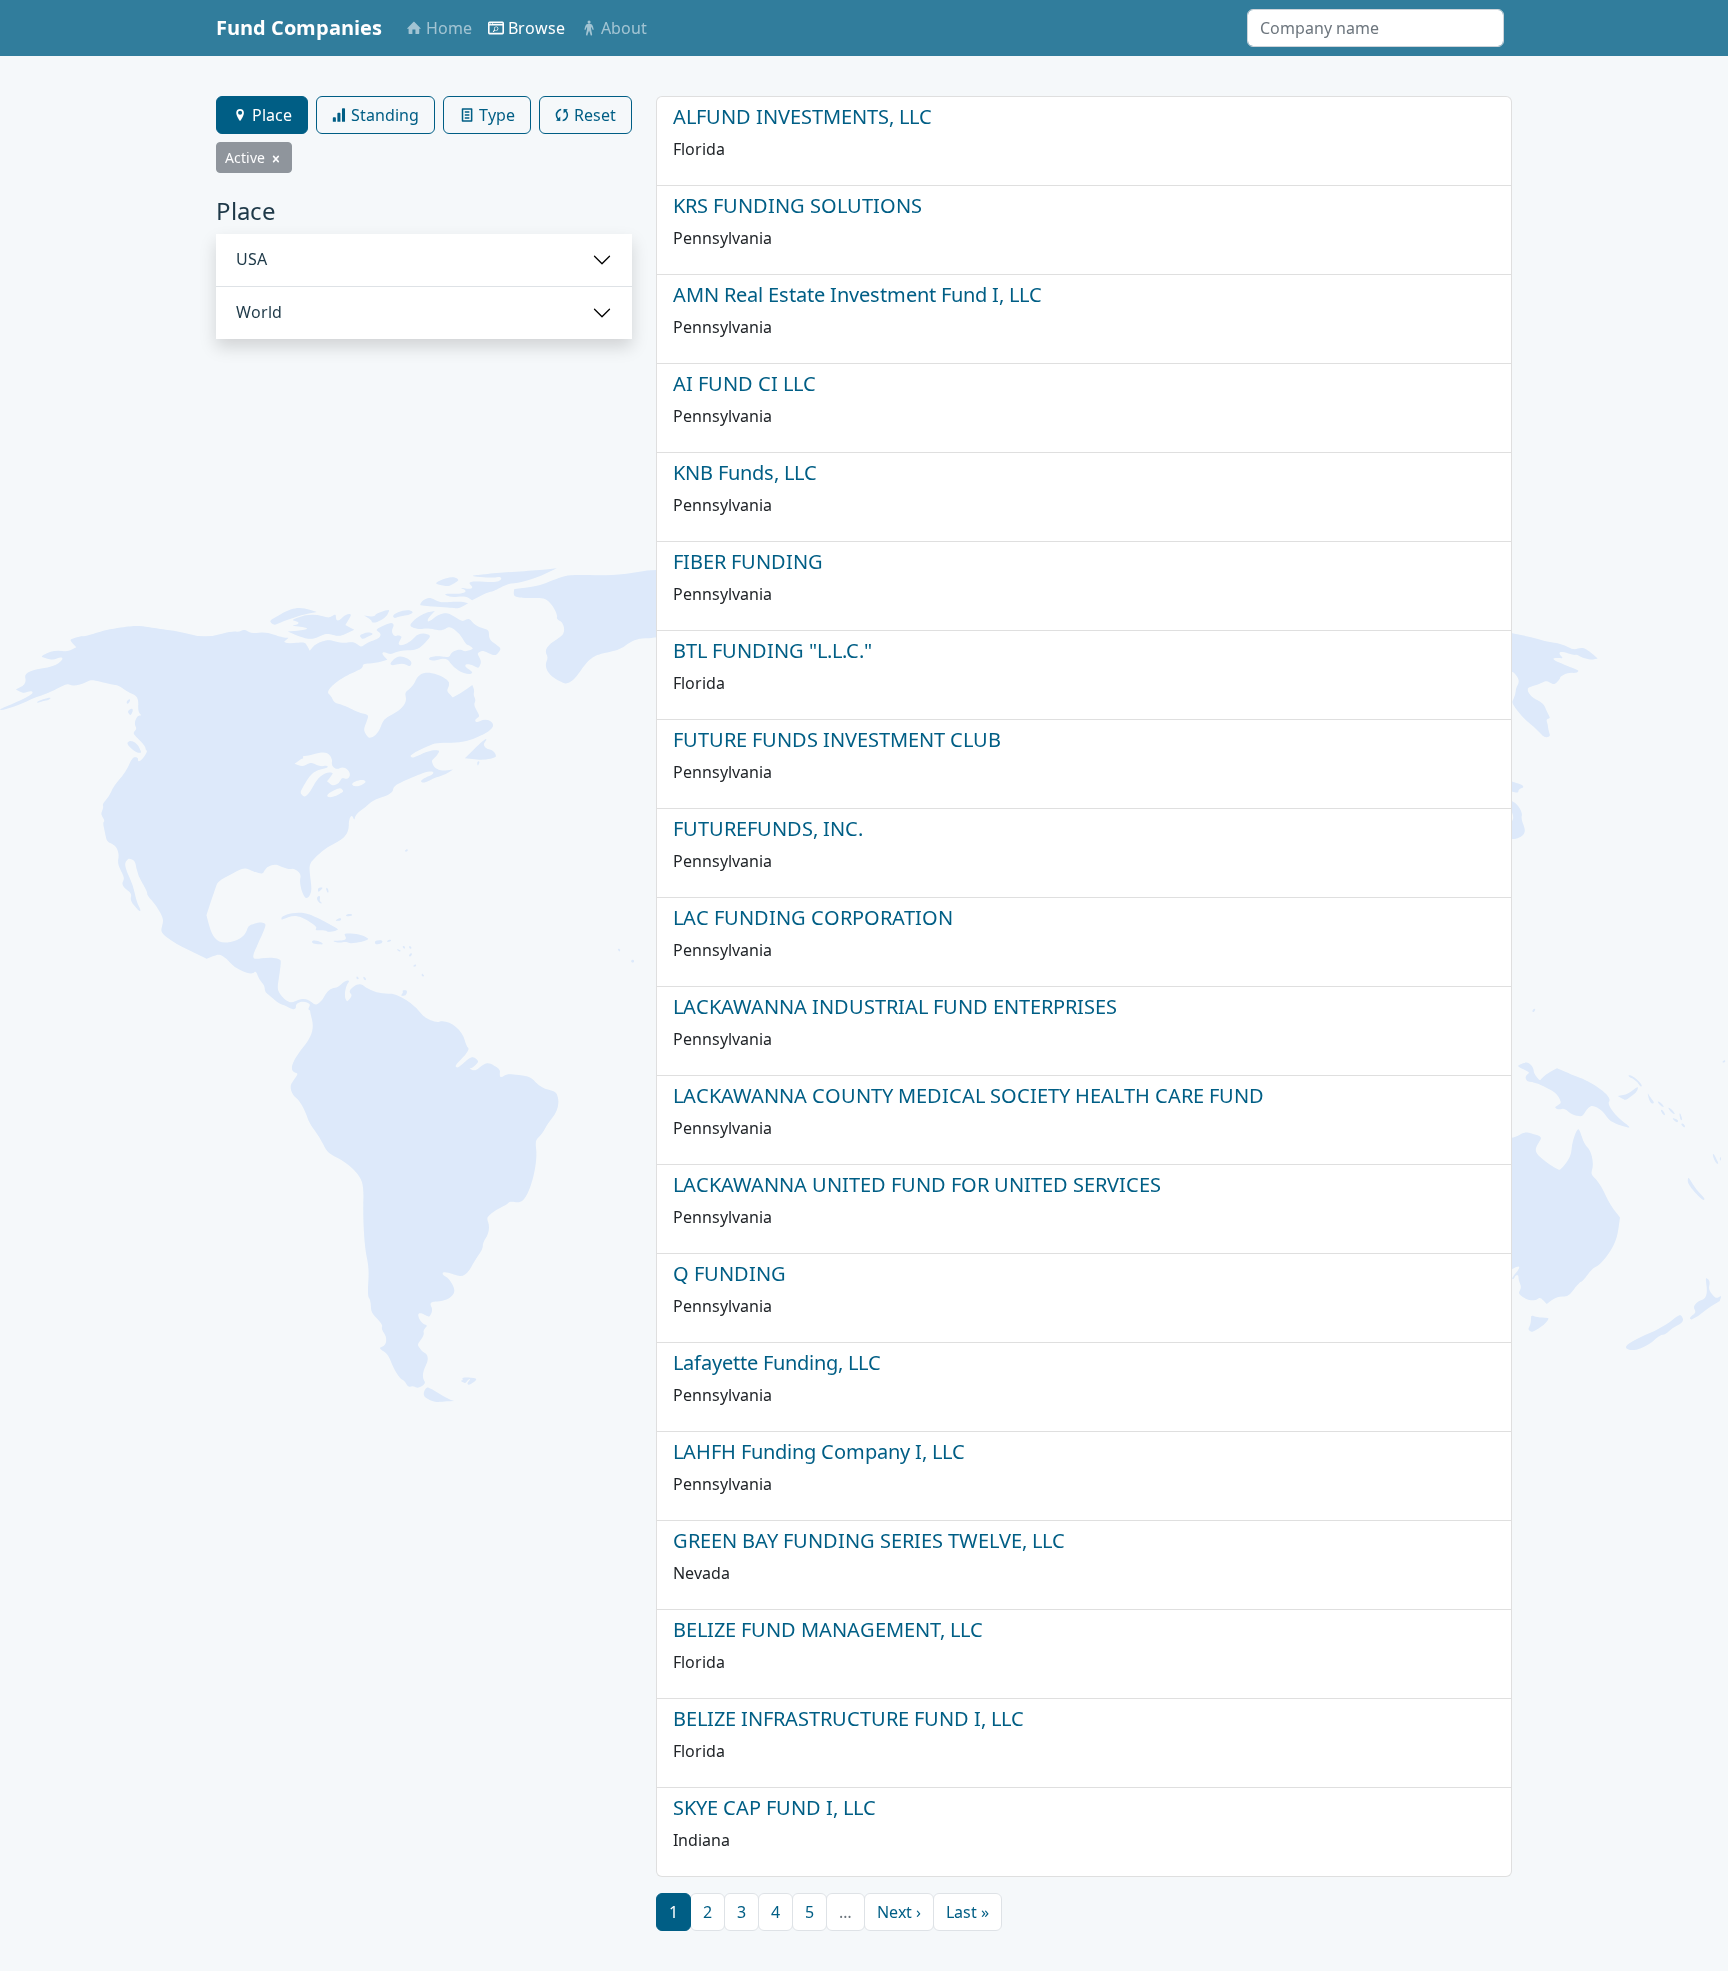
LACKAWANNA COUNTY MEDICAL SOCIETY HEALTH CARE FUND (968, 1095)
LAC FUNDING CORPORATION (813, 917)
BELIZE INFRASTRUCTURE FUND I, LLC (848, 1718)
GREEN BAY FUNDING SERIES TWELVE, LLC (869, 1540)
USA (251, 259)
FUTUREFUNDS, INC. (768, 828)
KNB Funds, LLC (745, 472)
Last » (967, 1912)
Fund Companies (299, 27)
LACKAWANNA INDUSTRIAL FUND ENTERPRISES (895, 1006)
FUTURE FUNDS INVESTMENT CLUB (837, 739)
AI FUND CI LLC (744, 383)
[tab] (262, 115)
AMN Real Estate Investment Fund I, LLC (857, 294)
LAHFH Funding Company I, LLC (819, 1451)
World (259, 312)
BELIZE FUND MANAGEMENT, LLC (828, 1629)
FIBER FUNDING (748, 561)
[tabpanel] (424, 268)
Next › (899, 1912)
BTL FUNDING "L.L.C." (772, 650)
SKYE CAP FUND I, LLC (774, 1807)
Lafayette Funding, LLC (777, 1362)
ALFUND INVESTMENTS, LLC (802, 116)
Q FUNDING (729, 1273)
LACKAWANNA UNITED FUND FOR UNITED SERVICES (917, 1184)
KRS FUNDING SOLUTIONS (797, 205)
